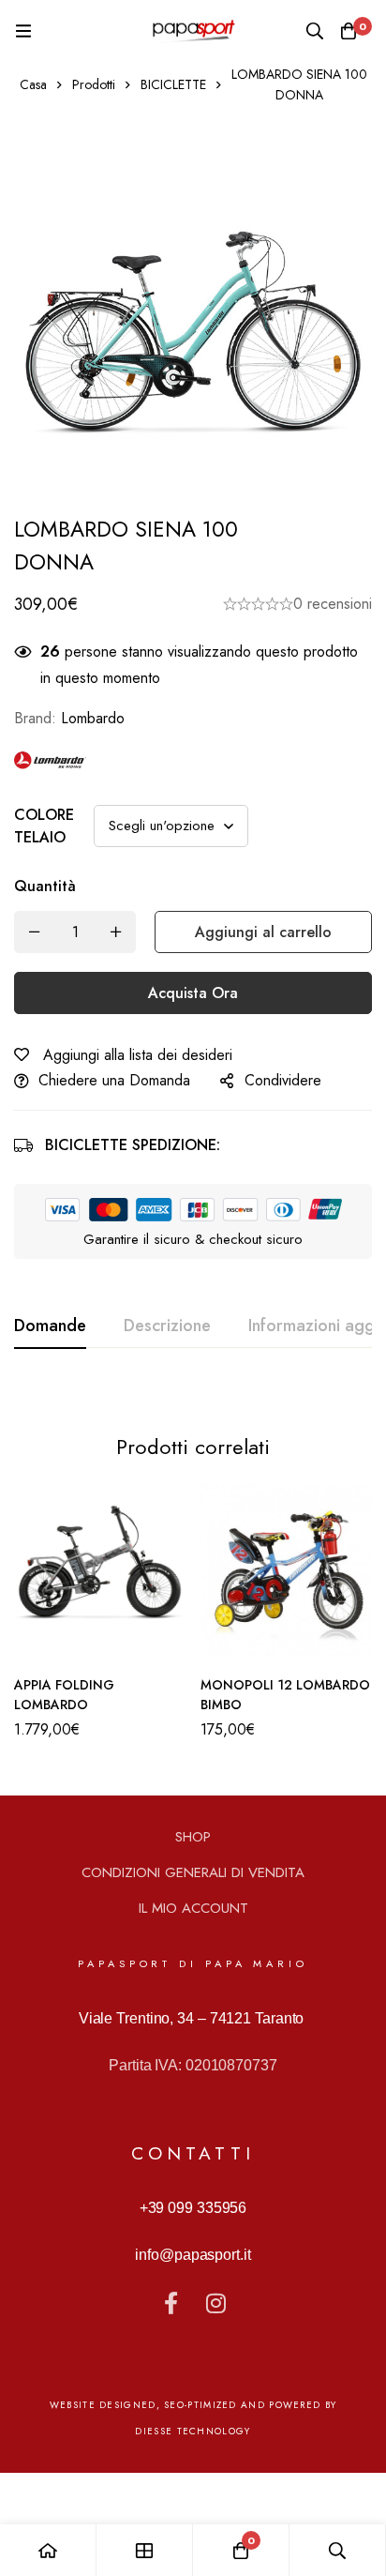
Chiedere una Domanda (114, 1080)
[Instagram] (215, 2303)
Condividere (283, 1080)
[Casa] (48, 2550)
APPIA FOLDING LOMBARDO (64, 1695)
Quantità (45, 886)
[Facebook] (171, 2303)
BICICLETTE (173, 84)
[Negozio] (145, 2550)
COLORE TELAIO (44, 826)
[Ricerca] (315, 31)
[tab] (50, 1326)
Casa (33, 84)
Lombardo (93, 718)
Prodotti (94, 84)
